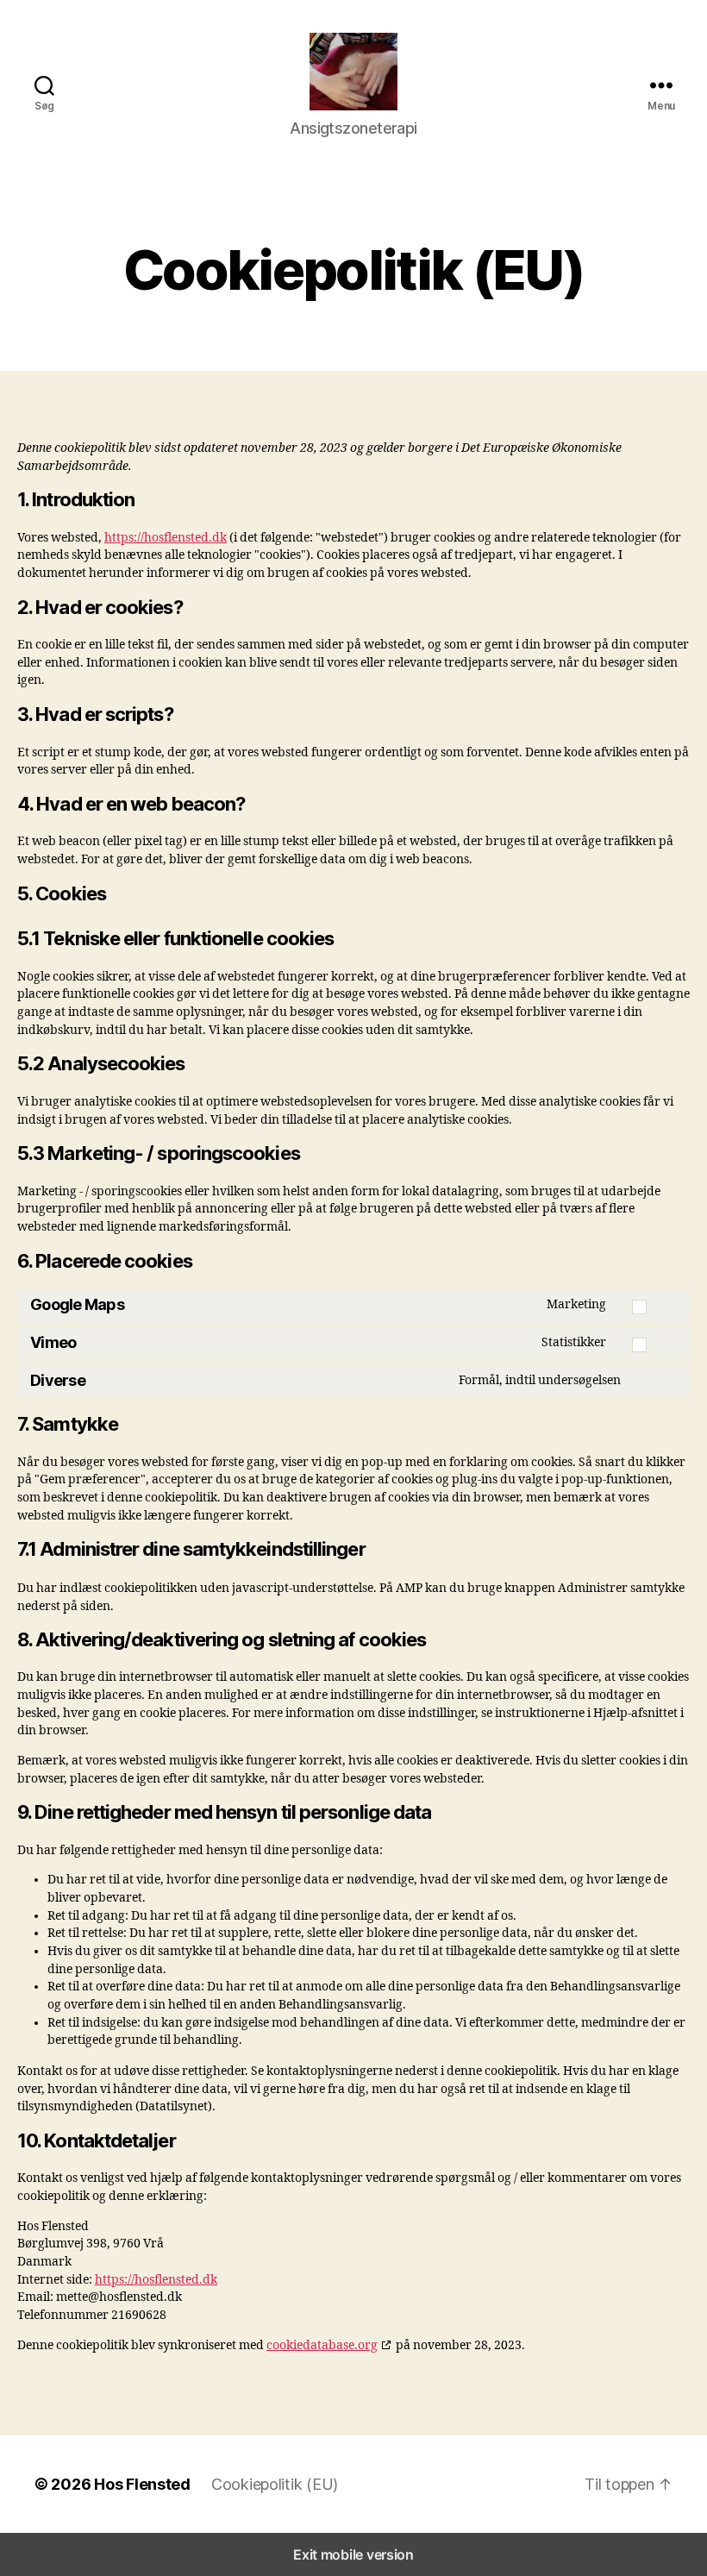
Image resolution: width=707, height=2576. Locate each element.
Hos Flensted (142, 2484)
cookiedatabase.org (322, 2345)
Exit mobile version (353, 2554)
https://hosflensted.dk (166, 538)
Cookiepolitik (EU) (275, 2484)
